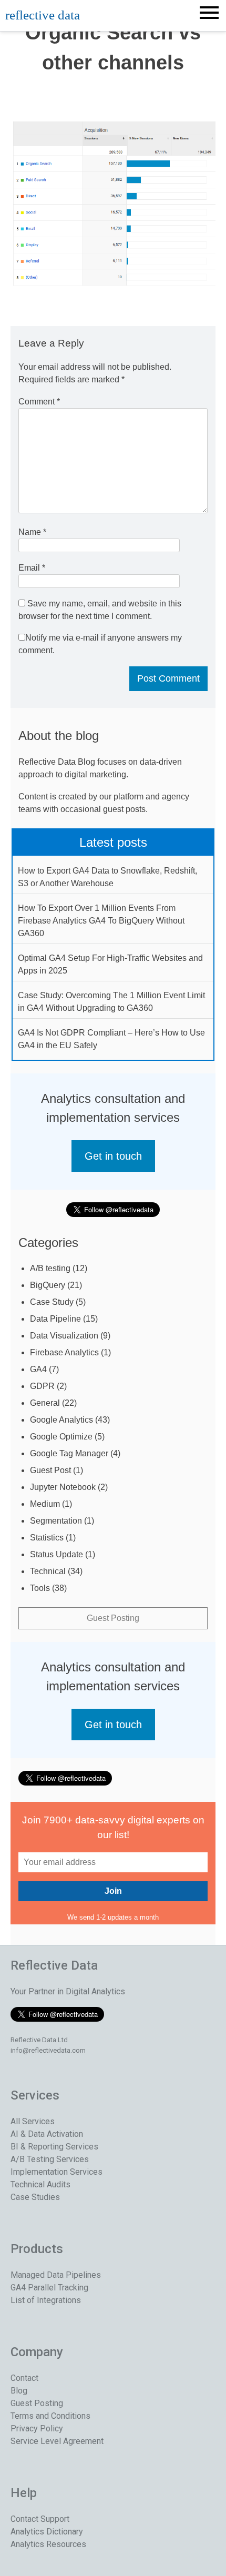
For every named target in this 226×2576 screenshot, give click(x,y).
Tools (40, 1588)
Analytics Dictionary (47, 2532)
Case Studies (35, 2197)
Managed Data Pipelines (56, 2275)
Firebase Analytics (64, 1352)
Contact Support (40, 2519)
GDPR (42, 1386)
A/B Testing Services (50, 2159)
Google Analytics (61, 1420)
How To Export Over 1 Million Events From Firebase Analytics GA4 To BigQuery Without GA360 (101, 921)
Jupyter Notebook (63, 1487)
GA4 (38, 1369)
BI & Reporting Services (54, 2147)
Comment (39, 402)
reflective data (43, 15)
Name (32, 532)
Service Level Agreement (57, 2441)
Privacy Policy (37, 2428)
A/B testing (50, 1268)
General (45, 1403)
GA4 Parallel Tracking (49, 2288)
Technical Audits (40, 2184)
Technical (48, 1571)
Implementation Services (56, 2172)
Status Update (56, 1554)
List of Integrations (46, 2300)
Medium (45, 1504)
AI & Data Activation (47, 2134)
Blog (19, 2391)
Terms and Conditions (50, 2416)
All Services (33, 2121)
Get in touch (113, 1156)
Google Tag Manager (69, 1453)
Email (32, 568)
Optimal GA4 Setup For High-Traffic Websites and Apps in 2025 (110, 964)
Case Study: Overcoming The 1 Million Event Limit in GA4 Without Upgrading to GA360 (111, 1002)
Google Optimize (61, 1437)
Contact (24, 2378)
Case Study (52, 1302)
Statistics (47, 1538)
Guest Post (50, 1470)
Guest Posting (113, 1618)
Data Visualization (64, 1336)
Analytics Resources (48, 2544)
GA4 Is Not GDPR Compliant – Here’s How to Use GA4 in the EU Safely (111, 1039)
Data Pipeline (55, 1319)
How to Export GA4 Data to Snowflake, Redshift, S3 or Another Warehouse (107, 877)
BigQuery (48, 1285)
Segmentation (56, 1521)
